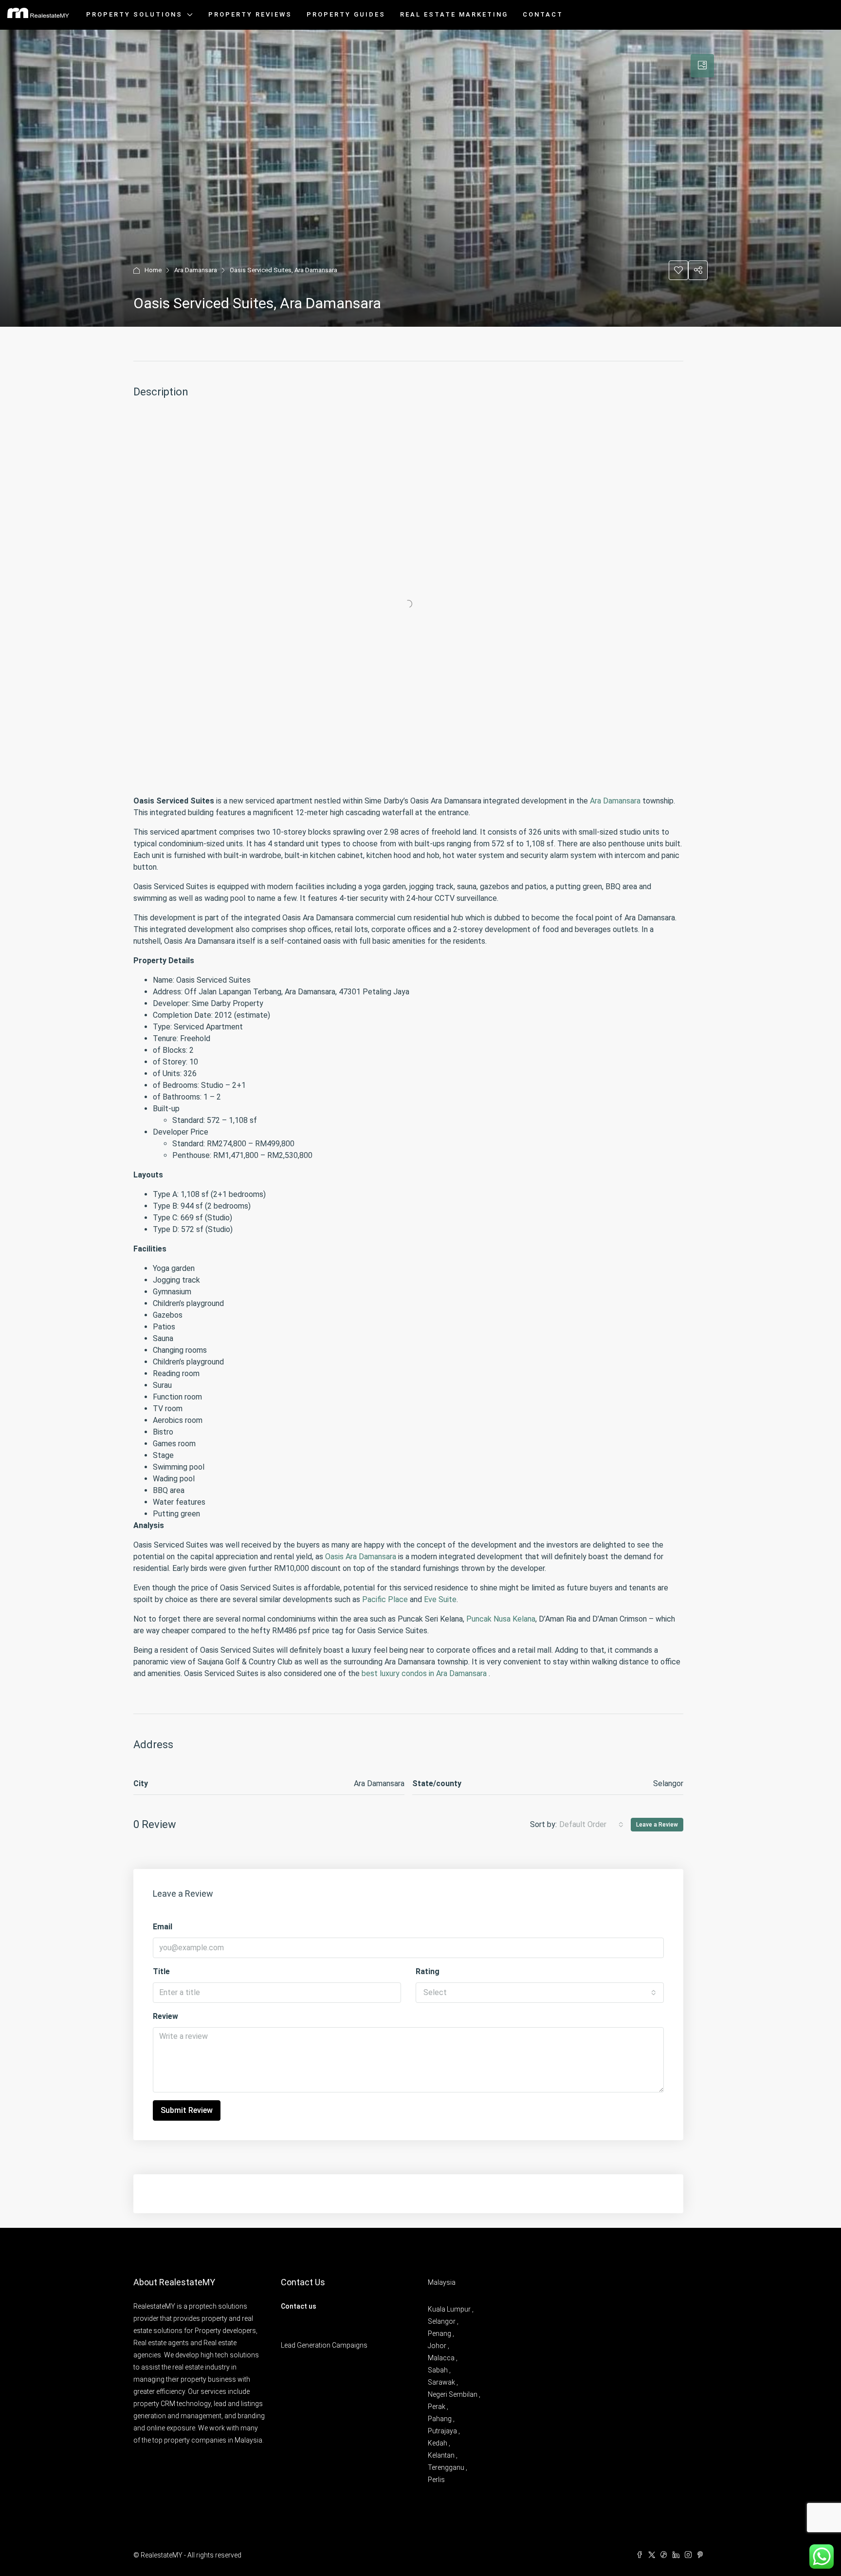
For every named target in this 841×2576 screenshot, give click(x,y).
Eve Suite (440, 1599)
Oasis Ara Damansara (361, 1557)
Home (153, 270)
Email (163, 1927)
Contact (543, 14)
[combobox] (591, 1825)
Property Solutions (134, 14)
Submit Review (187, 2110)
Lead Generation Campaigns (324, 2345)
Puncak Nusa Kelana (501, 1619)
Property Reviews (250, 14)
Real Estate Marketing (454, 14)
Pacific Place (385, 1599)
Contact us (299, 2306)
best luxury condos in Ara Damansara (424, 1673)
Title (161, 1971)
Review (165, 2016)
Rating (428, 1971)
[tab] (702, 66)
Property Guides (346, 14)
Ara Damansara (196, 270)
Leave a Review (657, 1825)
